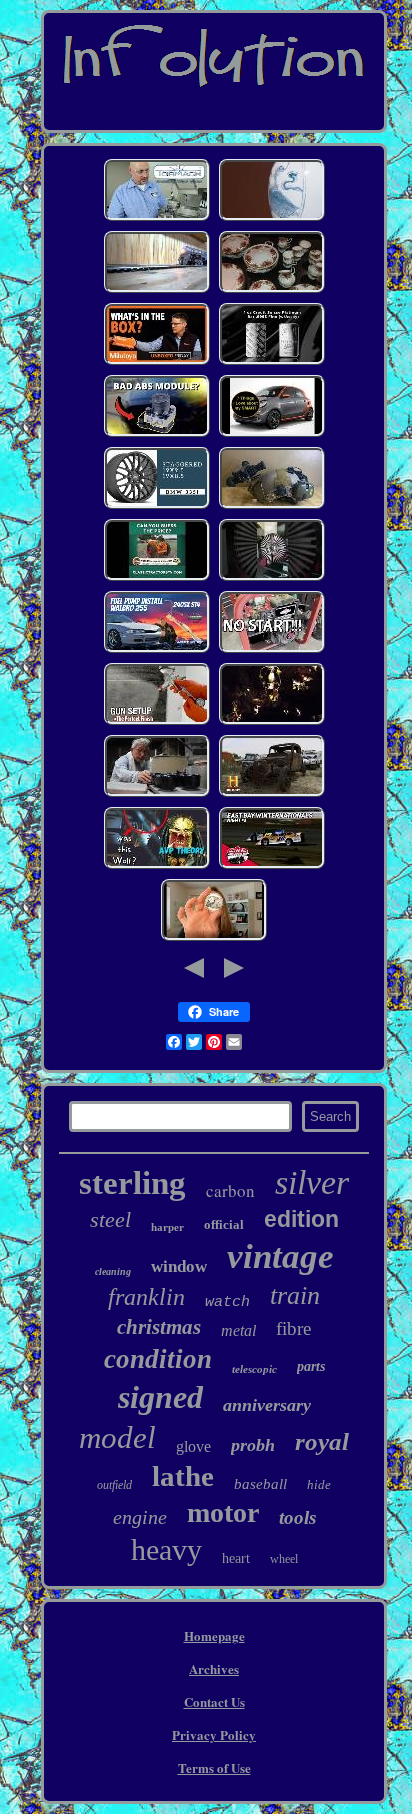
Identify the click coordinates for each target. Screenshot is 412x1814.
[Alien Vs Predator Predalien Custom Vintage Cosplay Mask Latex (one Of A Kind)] (157, 866)
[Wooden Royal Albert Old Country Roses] (272, 290)
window (179, 1266)
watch (227, 1302)
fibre (293, 1328)
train (295, 1295)
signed (160, 1397)
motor (223, 1512)
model (117, 1437)
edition (301, 1219)
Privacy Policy (214, 1734)
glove (193, 1446)
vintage (280, 1256)
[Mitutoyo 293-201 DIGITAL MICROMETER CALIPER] (157, 362)
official (224, 1224)
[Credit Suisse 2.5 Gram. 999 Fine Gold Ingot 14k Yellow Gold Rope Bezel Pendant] (272, 362)
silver (312, 1182)
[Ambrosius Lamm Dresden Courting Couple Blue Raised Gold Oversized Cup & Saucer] (272, 218)
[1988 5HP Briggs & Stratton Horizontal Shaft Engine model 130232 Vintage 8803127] (272, 650)
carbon (230, 1190)
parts (311, 1366)
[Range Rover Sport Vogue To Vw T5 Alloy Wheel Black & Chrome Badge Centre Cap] (272, 578)
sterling (132, 1183)
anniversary (267, 1405)
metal (238, 1330)
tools (297, 1517)
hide (319, 1484)
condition (158, 1359)
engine (140, 1517)
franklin (146, 1297)
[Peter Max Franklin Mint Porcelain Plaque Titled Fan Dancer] (272, 794)
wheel (284, 1559)
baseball (260, 1484)
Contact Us (214, 1701)
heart (236, 1558)
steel (110, 1219)
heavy (166, 1549)
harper (167, 1227)
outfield (114, 1485)
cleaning (113, 1271)
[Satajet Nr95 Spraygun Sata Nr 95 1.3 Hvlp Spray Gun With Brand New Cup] (157, 722)
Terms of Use (214, 1767)
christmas (159, 1327)
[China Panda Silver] (214, 938)
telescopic (254, 1369)
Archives (214, 1668)
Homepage (214, 1635)
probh (253, 1445)
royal (322, 1441)
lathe (183, 1476)
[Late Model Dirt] (272, 866)
